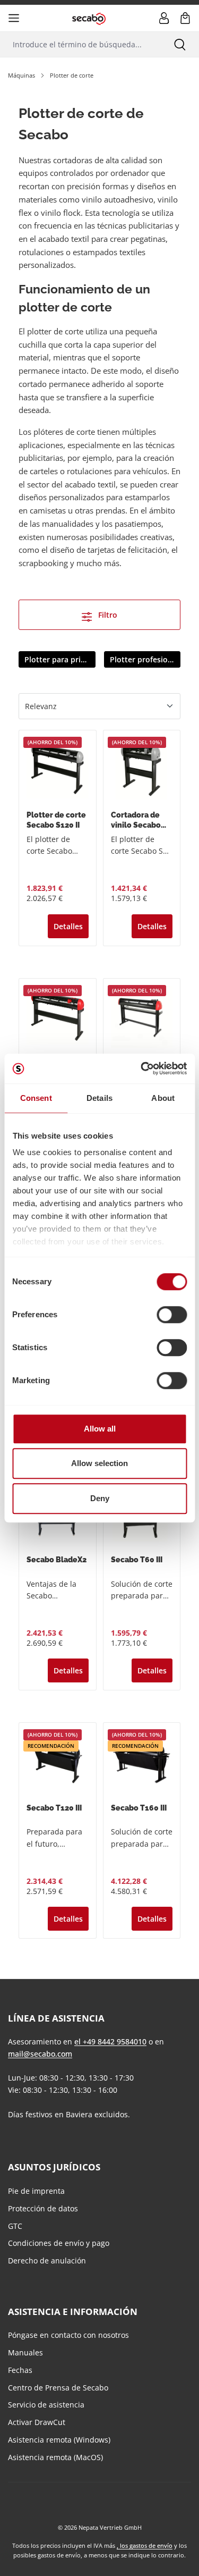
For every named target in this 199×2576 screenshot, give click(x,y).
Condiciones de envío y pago (59, 2243)
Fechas (20, 2370)
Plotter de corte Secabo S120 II (56, 820)
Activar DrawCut (37, 2422)
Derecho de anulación (47, 2261)
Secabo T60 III (137, 1560)
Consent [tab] (36, 1098)
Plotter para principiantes (60, 659)
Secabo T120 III (54, 1808)
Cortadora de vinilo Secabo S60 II (136, 820)
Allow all (100, 1429)
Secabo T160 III (139, 1808)
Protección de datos (43, 2208)
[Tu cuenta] (164, 18)
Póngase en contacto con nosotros (68, 2335)
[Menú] (14, 18)
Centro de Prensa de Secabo (58, 2388)
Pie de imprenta (36, 2191)
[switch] (172, 1315)
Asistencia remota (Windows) (59, 2440)
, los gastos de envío (145, 2545)
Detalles (68, 926)
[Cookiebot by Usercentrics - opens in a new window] (142, 1068)
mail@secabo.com (40, 2054)
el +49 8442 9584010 (110, 2042)
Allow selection (99, 1463)
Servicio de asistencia (46, 2405)
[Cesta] (185, 18)
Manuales (25, 2352)
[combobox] (80, 44)
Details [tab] (99, 1098)
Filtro (107, 615)
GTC (15, 2226)
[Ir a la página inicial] (89, 18)
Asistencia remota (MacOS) (55, 2457)
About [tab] (163, 1098)
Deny (100, 1498)
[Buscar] (180, 44)
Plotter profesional (144, 659)
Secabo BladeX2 (57, 1560)
